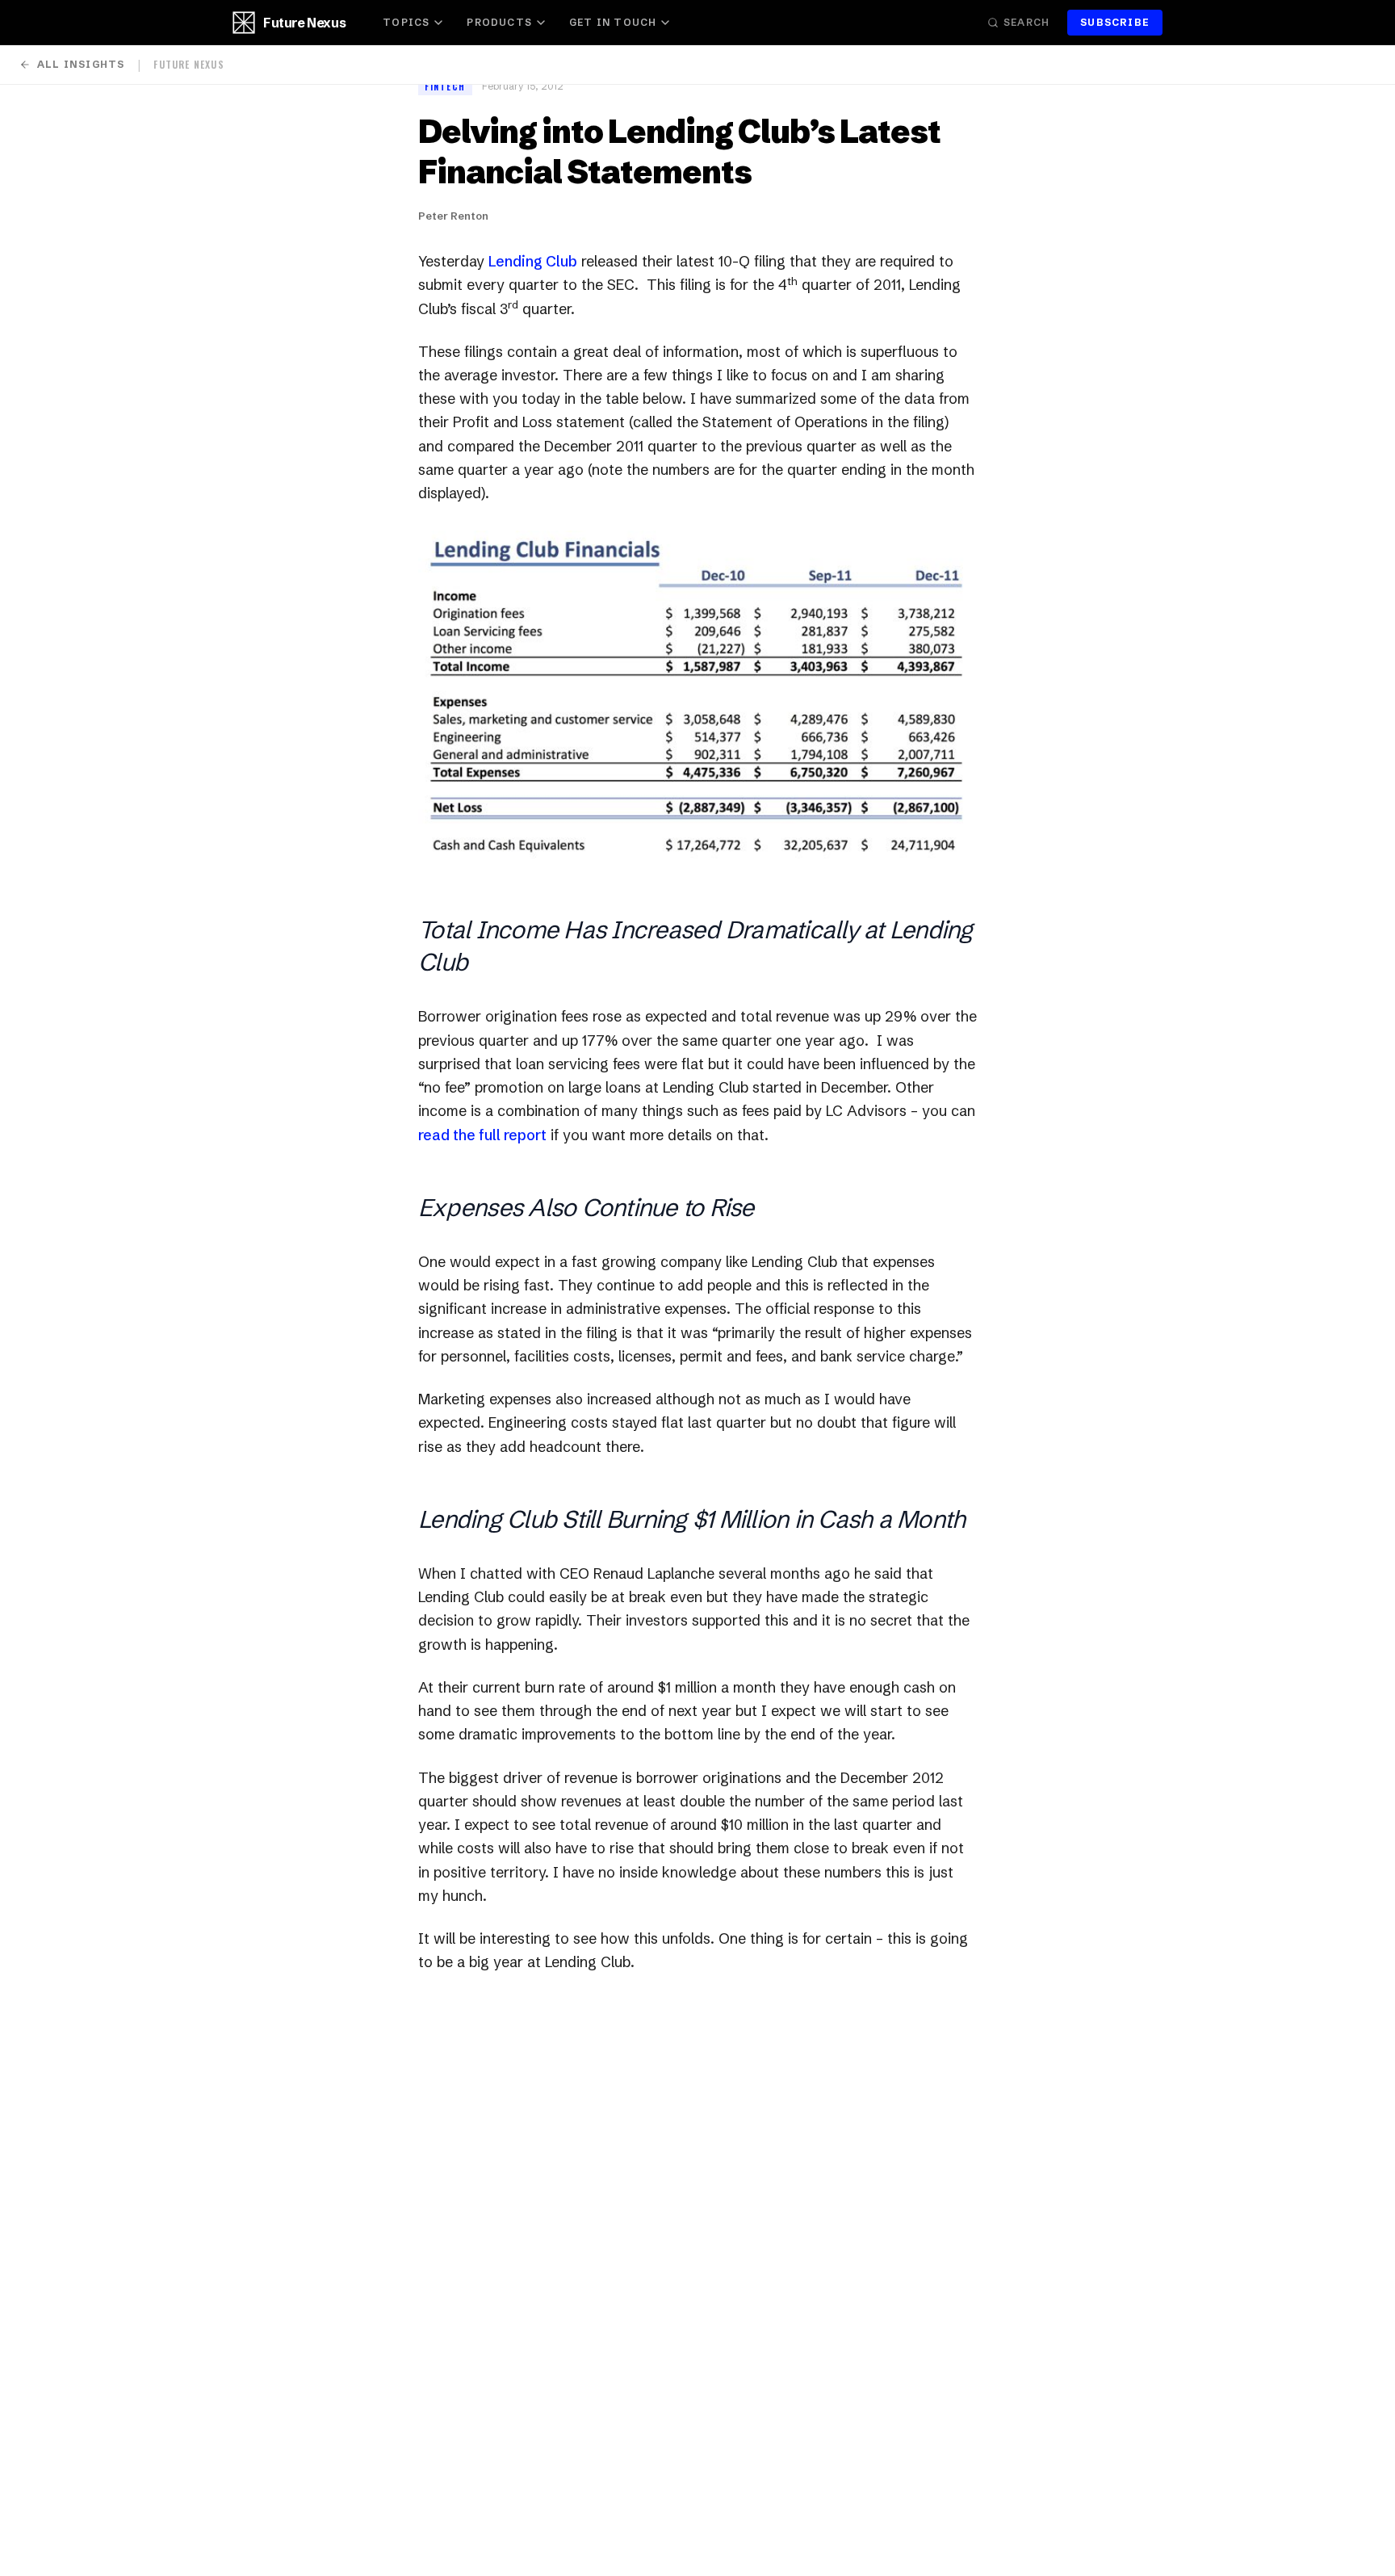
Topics (406, 22)
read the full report (482, 1135)
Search (1026, 22)
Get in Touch (613, 22)
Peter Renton (453, 216)
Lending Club (533, 261)
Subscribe (1115, 22)
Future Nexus (304, 23)
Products (499, 22)
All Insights (81, 64)
